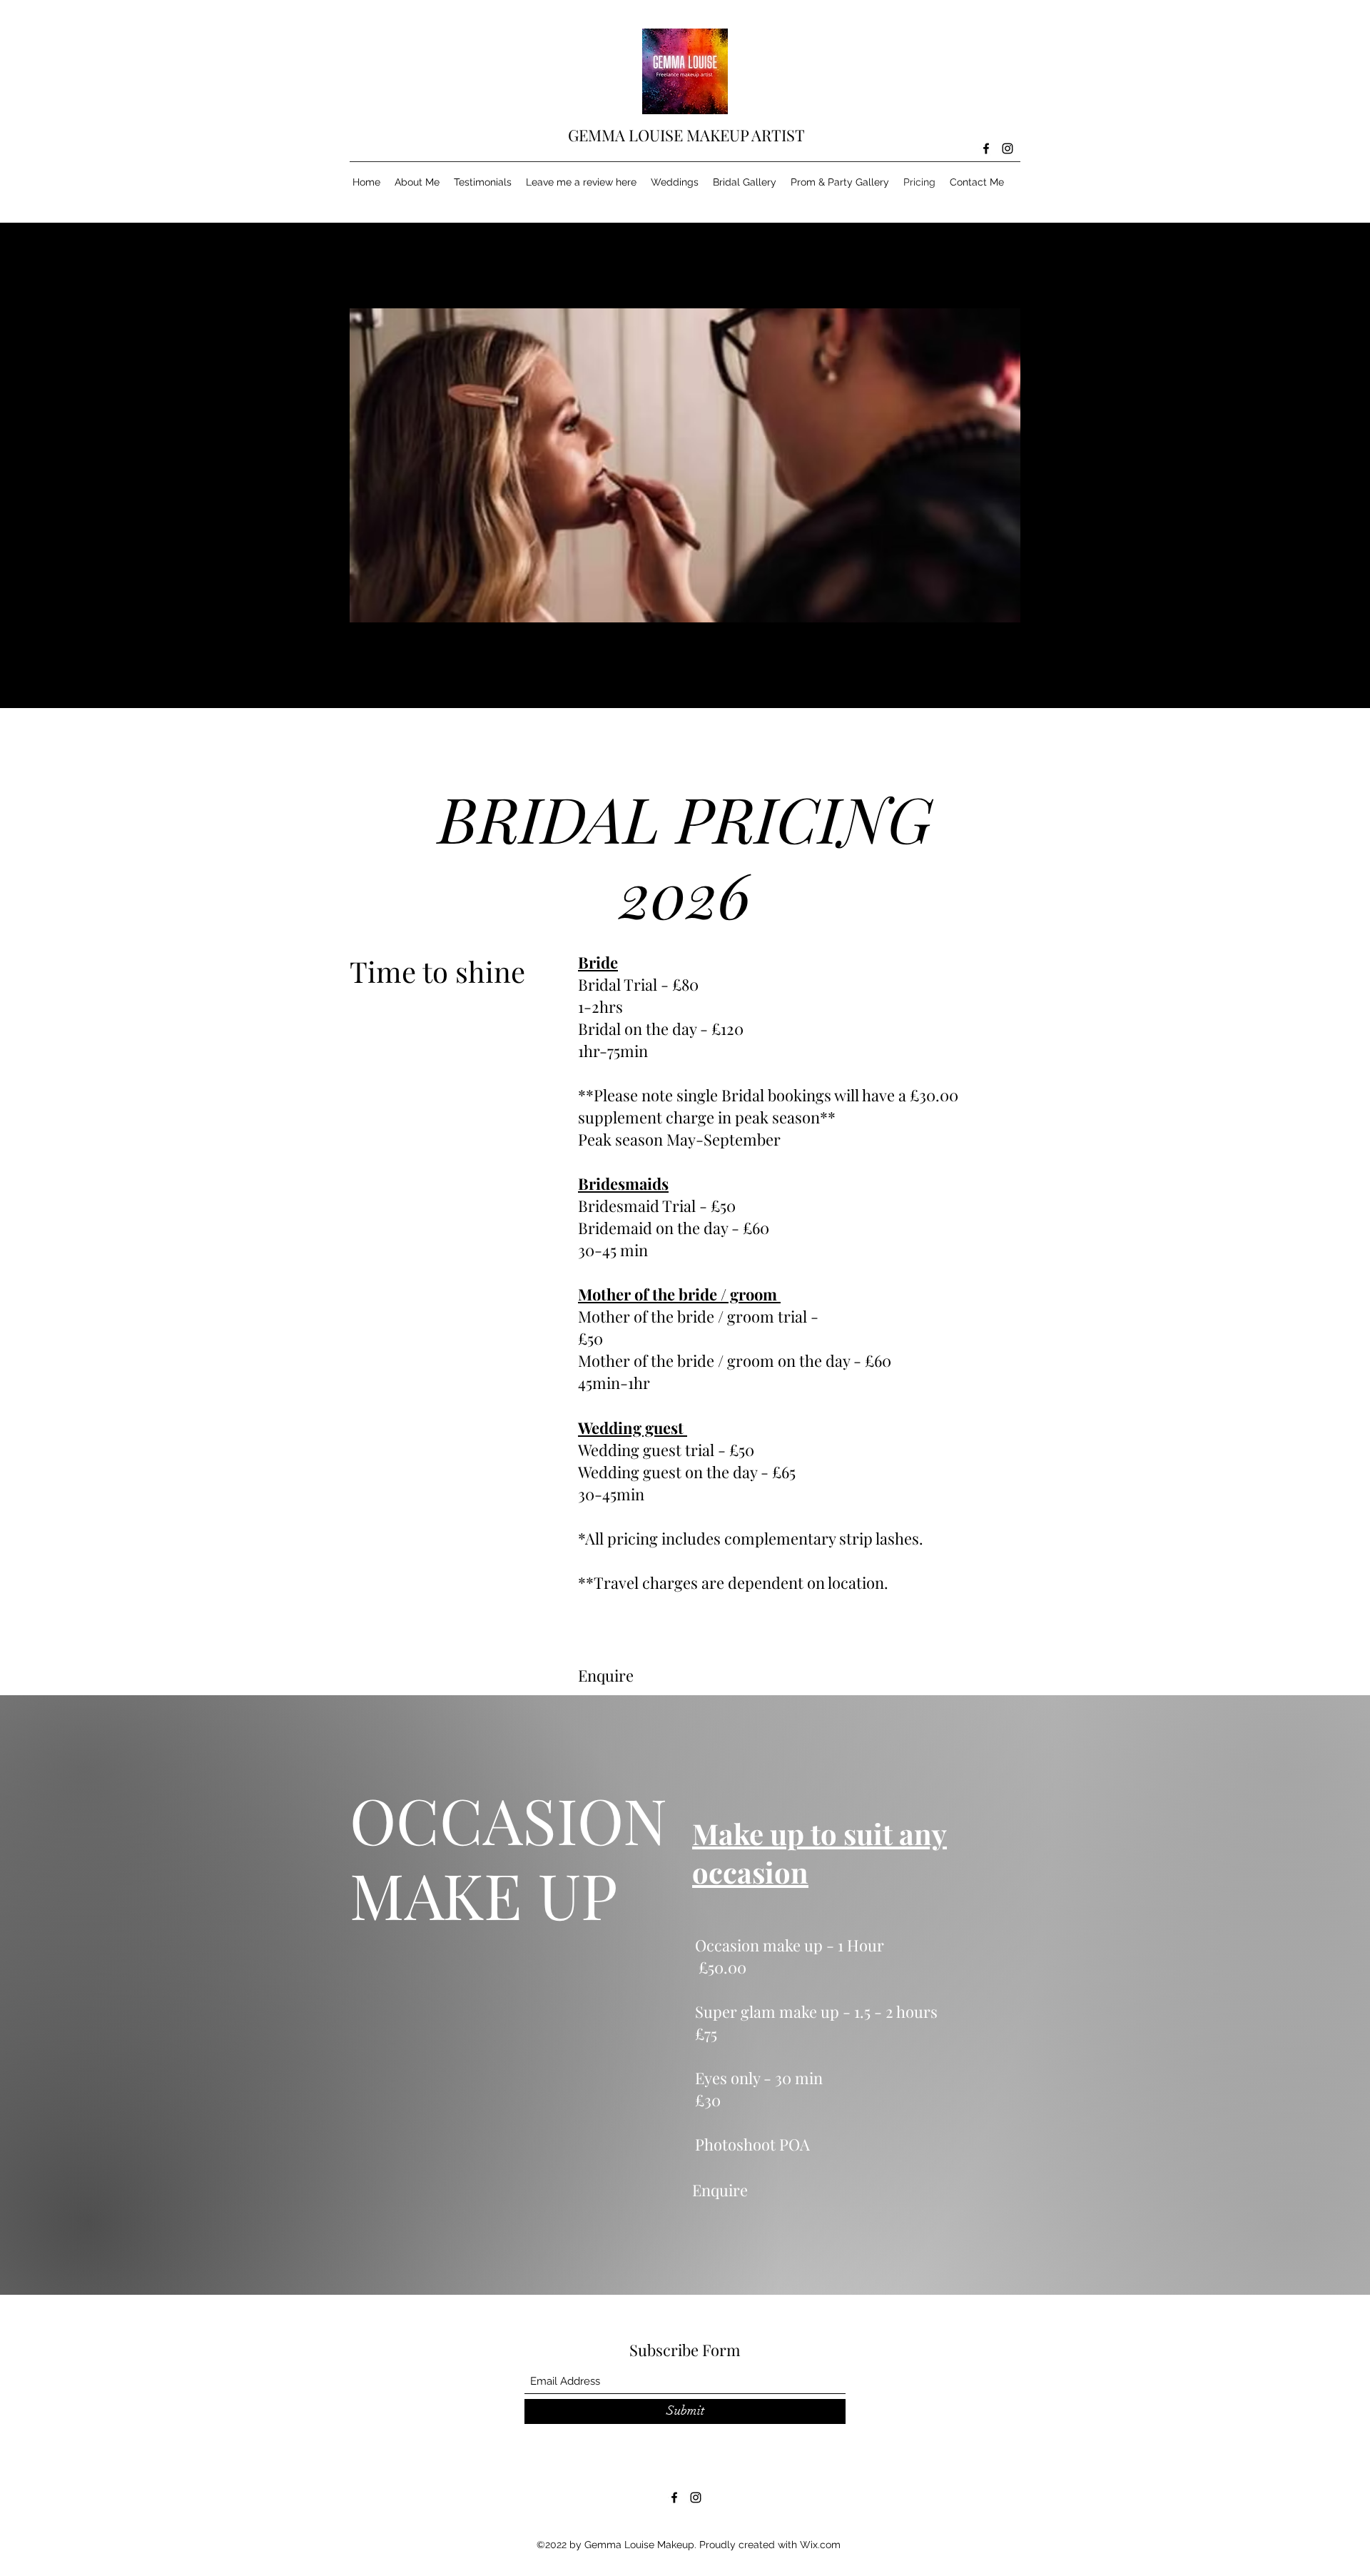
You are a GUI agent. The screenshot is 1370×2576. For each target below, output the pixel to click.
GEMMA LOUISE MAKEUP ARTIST (688, 135)
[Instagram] (1008, 148)
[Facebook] (986, 148)
